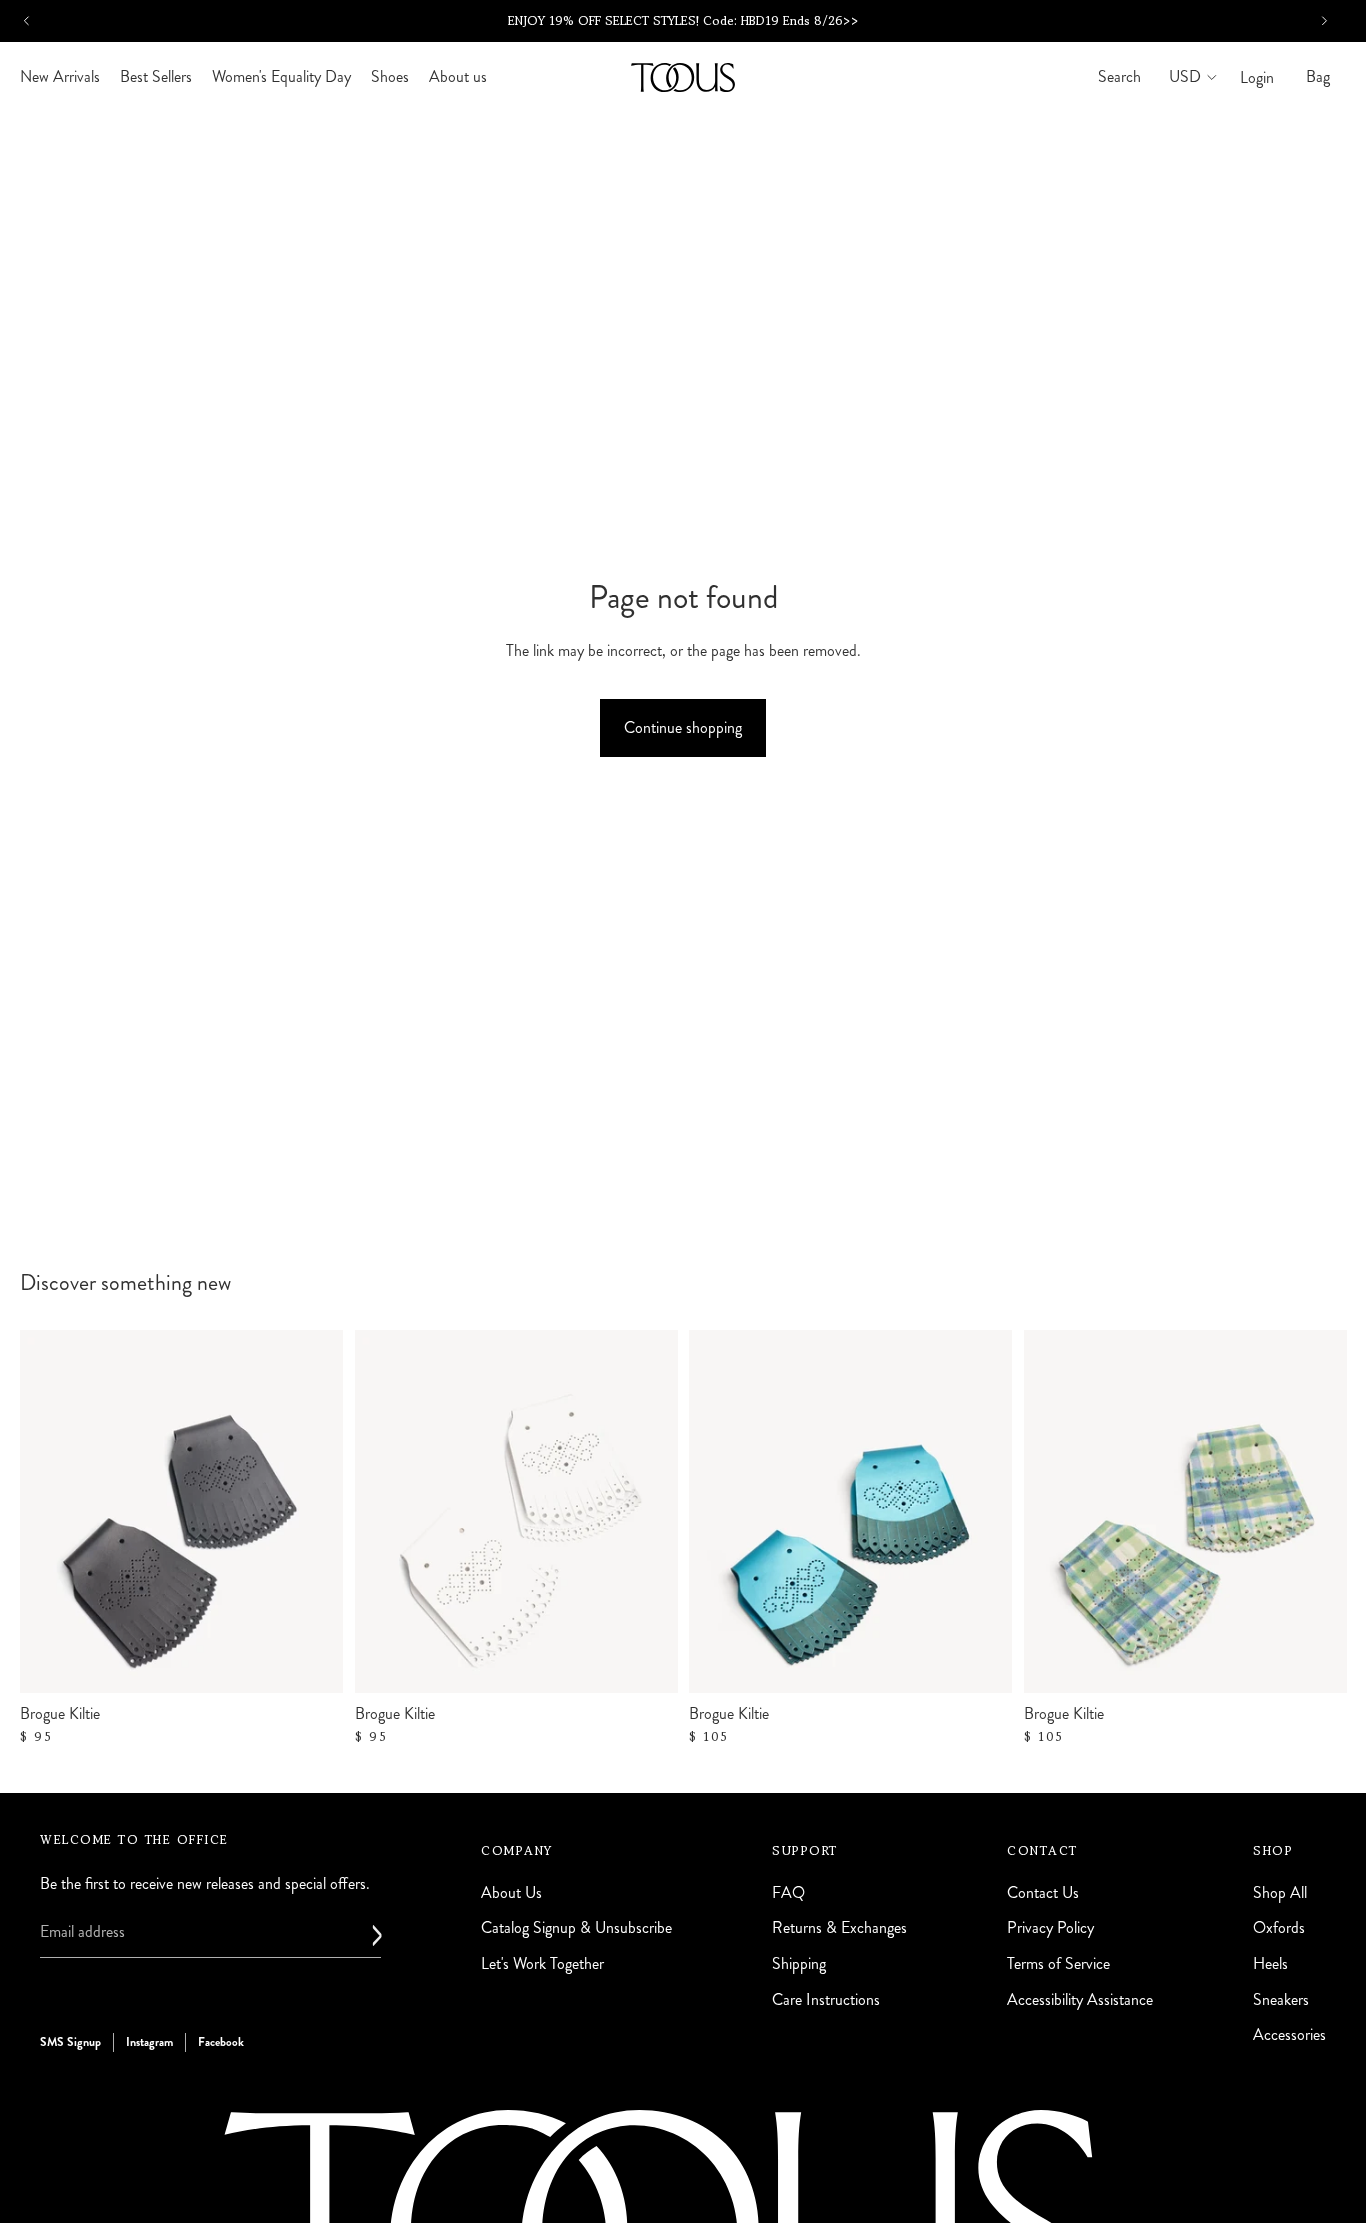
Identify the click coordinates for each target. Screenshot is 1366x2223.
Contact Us (1043, 1891)
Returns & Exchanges (839, 1927)
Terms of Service (1058, 1963)
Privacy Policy (1050, 1927)
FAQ (788, 1891)
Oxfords (1279, 1927)
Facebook (221, 2042)
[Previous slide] (719, 1511)
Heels (1270, 1963)
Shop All (1280, 1891)
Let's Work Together (542, 1963)
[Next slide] (982, 1511)
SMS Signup (70, 2042)
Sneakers (1281, 1998)
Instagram (149, 2042)
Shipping (799, 1963)
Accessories (1289, 2034)
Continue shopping (683, 727)
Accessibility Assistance (1080, 1998)
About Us (511, 1891)
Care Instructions (826, 1998)
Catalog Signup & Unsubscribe (576, 1927)
